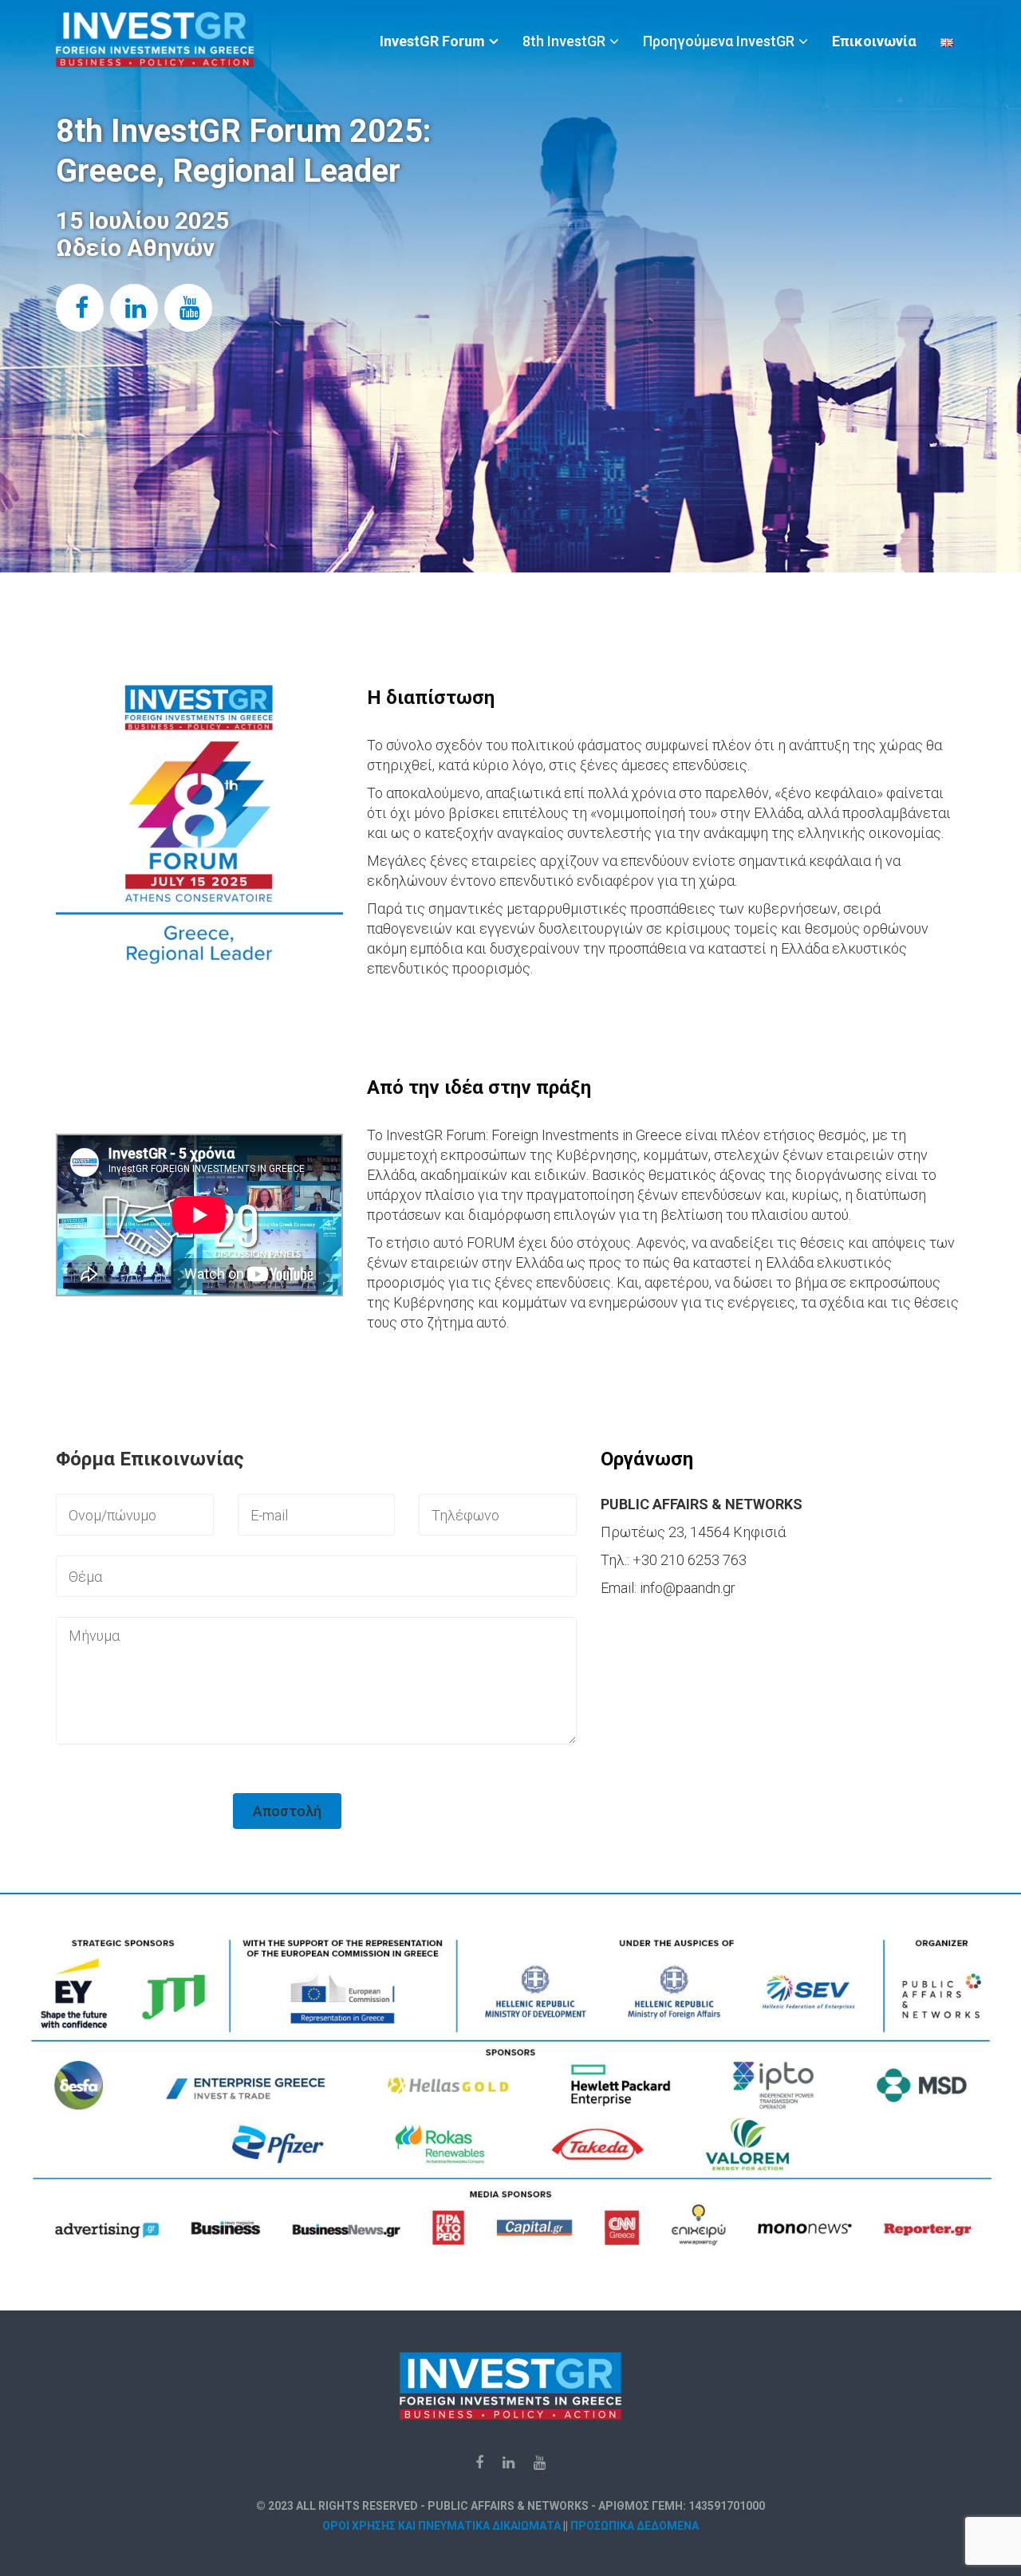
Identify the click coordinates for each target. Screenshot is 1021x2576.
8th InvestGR (564, 41)
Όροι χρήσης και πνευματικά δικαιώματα (442, 2526)
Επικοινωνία (874, 41)
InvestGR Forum (432, 41)
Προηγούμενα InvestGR (719, 41)
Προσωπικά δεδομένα (635, 2526)
